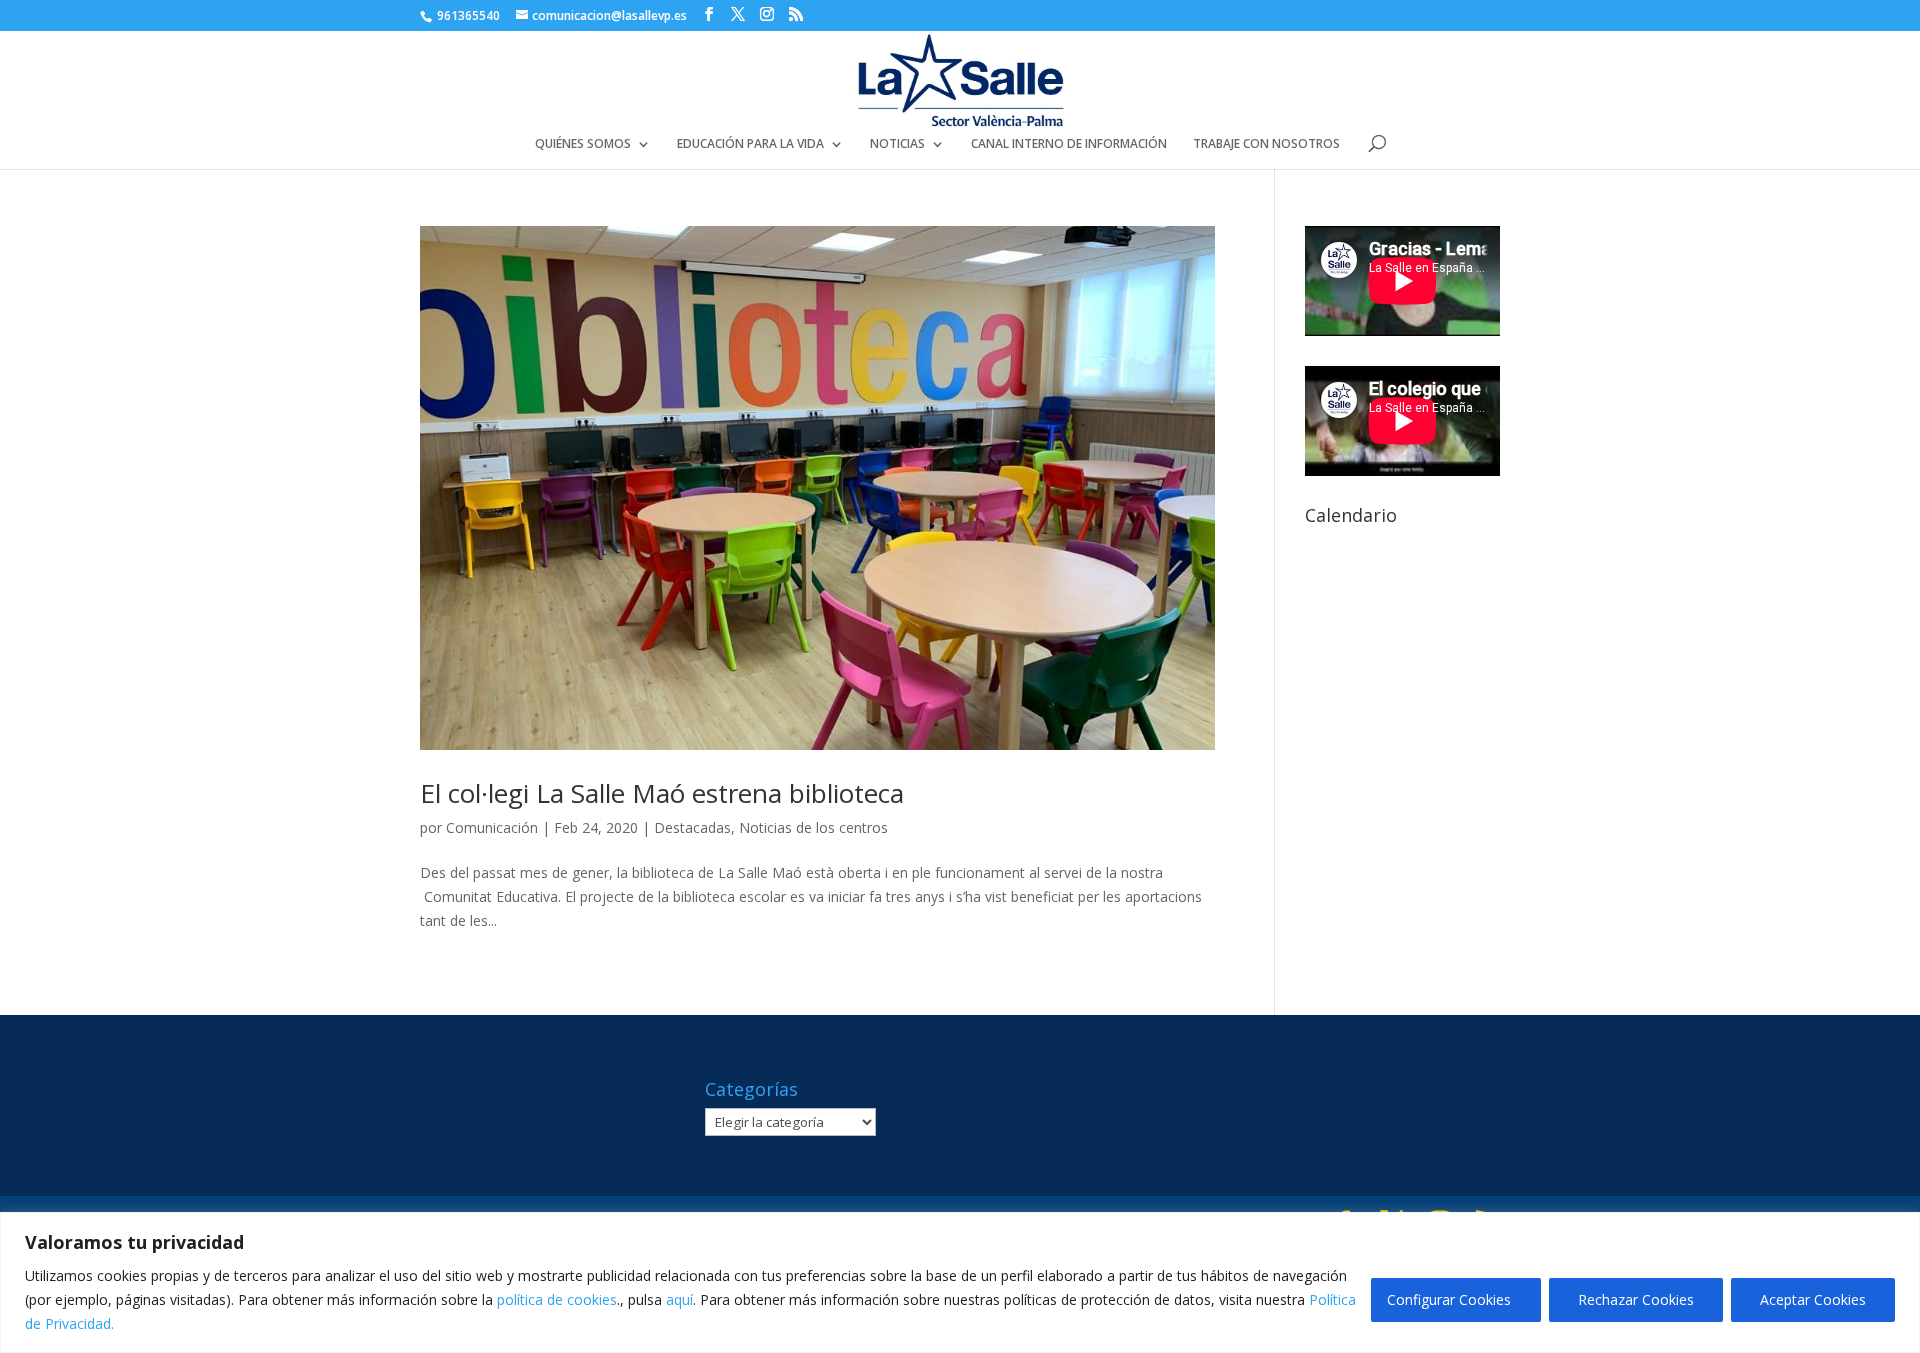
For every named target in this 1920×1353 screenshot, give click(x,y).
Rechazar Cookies (1636, 1299)
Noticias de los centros (813, 827)
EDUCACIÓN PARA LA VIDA (750, 144)
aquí (679, 1299)
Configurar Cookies (1449, 1299)
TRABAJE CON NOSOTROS (1266, 144)
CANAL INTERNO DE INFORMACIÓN (1069, 144)
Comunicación (492, 827)
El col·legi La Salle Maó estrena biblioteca (662, 793)
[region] (960, 1282)
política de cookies (557, 1299)
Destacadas (692, 827)
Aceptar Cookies (1813, 1299)
